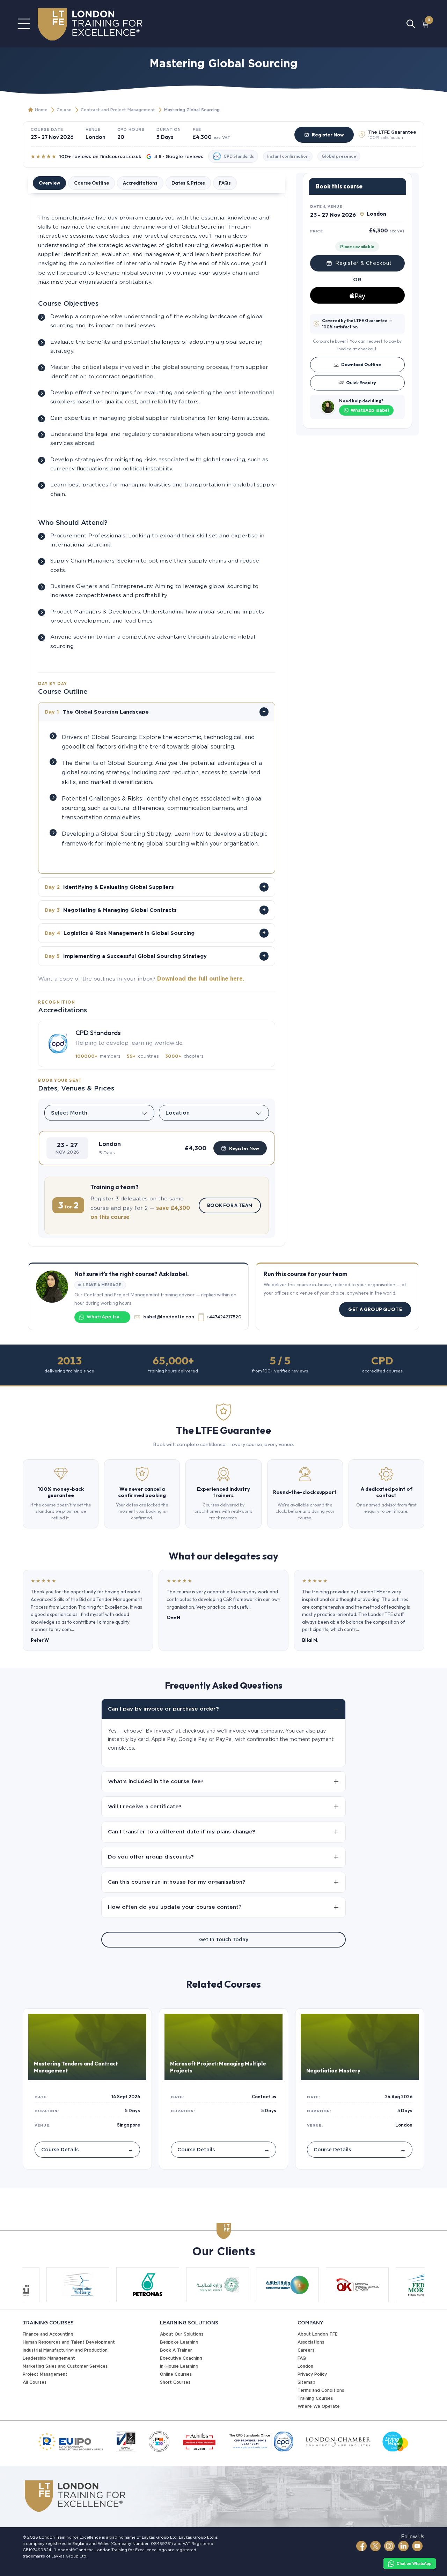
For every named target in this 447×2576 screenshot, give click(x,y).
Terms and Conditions (321, 2390)
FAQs (225, 183)
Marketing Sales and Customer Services (65, 2366)
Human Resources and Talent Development (69, 2342)
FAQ (302, 2358)
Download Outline (361, 364)
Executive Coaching (181, 2358)
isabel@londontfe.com (168, 1317)
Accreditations (140, 183)
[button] (157, 1148)
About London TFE (318, 2334)
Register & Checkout (364, 263)
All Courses (35, 2382)
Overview (49, 183)
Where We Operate (319, 2406)
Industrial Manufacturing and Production (65, 2350)
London (305, 2366)
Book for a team (230, 1205)
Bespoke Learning (179, 2342)
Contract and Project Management (118, 110)
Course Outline (91, 183)
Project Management (45, 2374)
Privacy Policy (312, 2374)
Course (64, 110)
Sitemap (306, 2382)
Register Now (328, 135)
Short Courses (175, 2382)
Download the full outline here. (201, 979)
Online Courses (176, 2374)
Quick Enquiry (361, 382)
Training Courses (315, 2398)
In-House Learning (179, 2366)
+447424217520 (223, 1317)
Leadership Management (49, 2358)
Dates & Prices (188, 183)
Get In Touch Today (224, 1940)
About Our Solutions (182, 2334)
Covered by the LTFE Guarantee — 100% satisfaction (357, 324)
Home (41, 110)
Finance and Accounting (48, 2334)
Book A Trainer (176, 2350)
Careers (306, 2350)
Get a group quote (375, 1309)
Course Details (87, 2149)
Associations (311, 2342)
